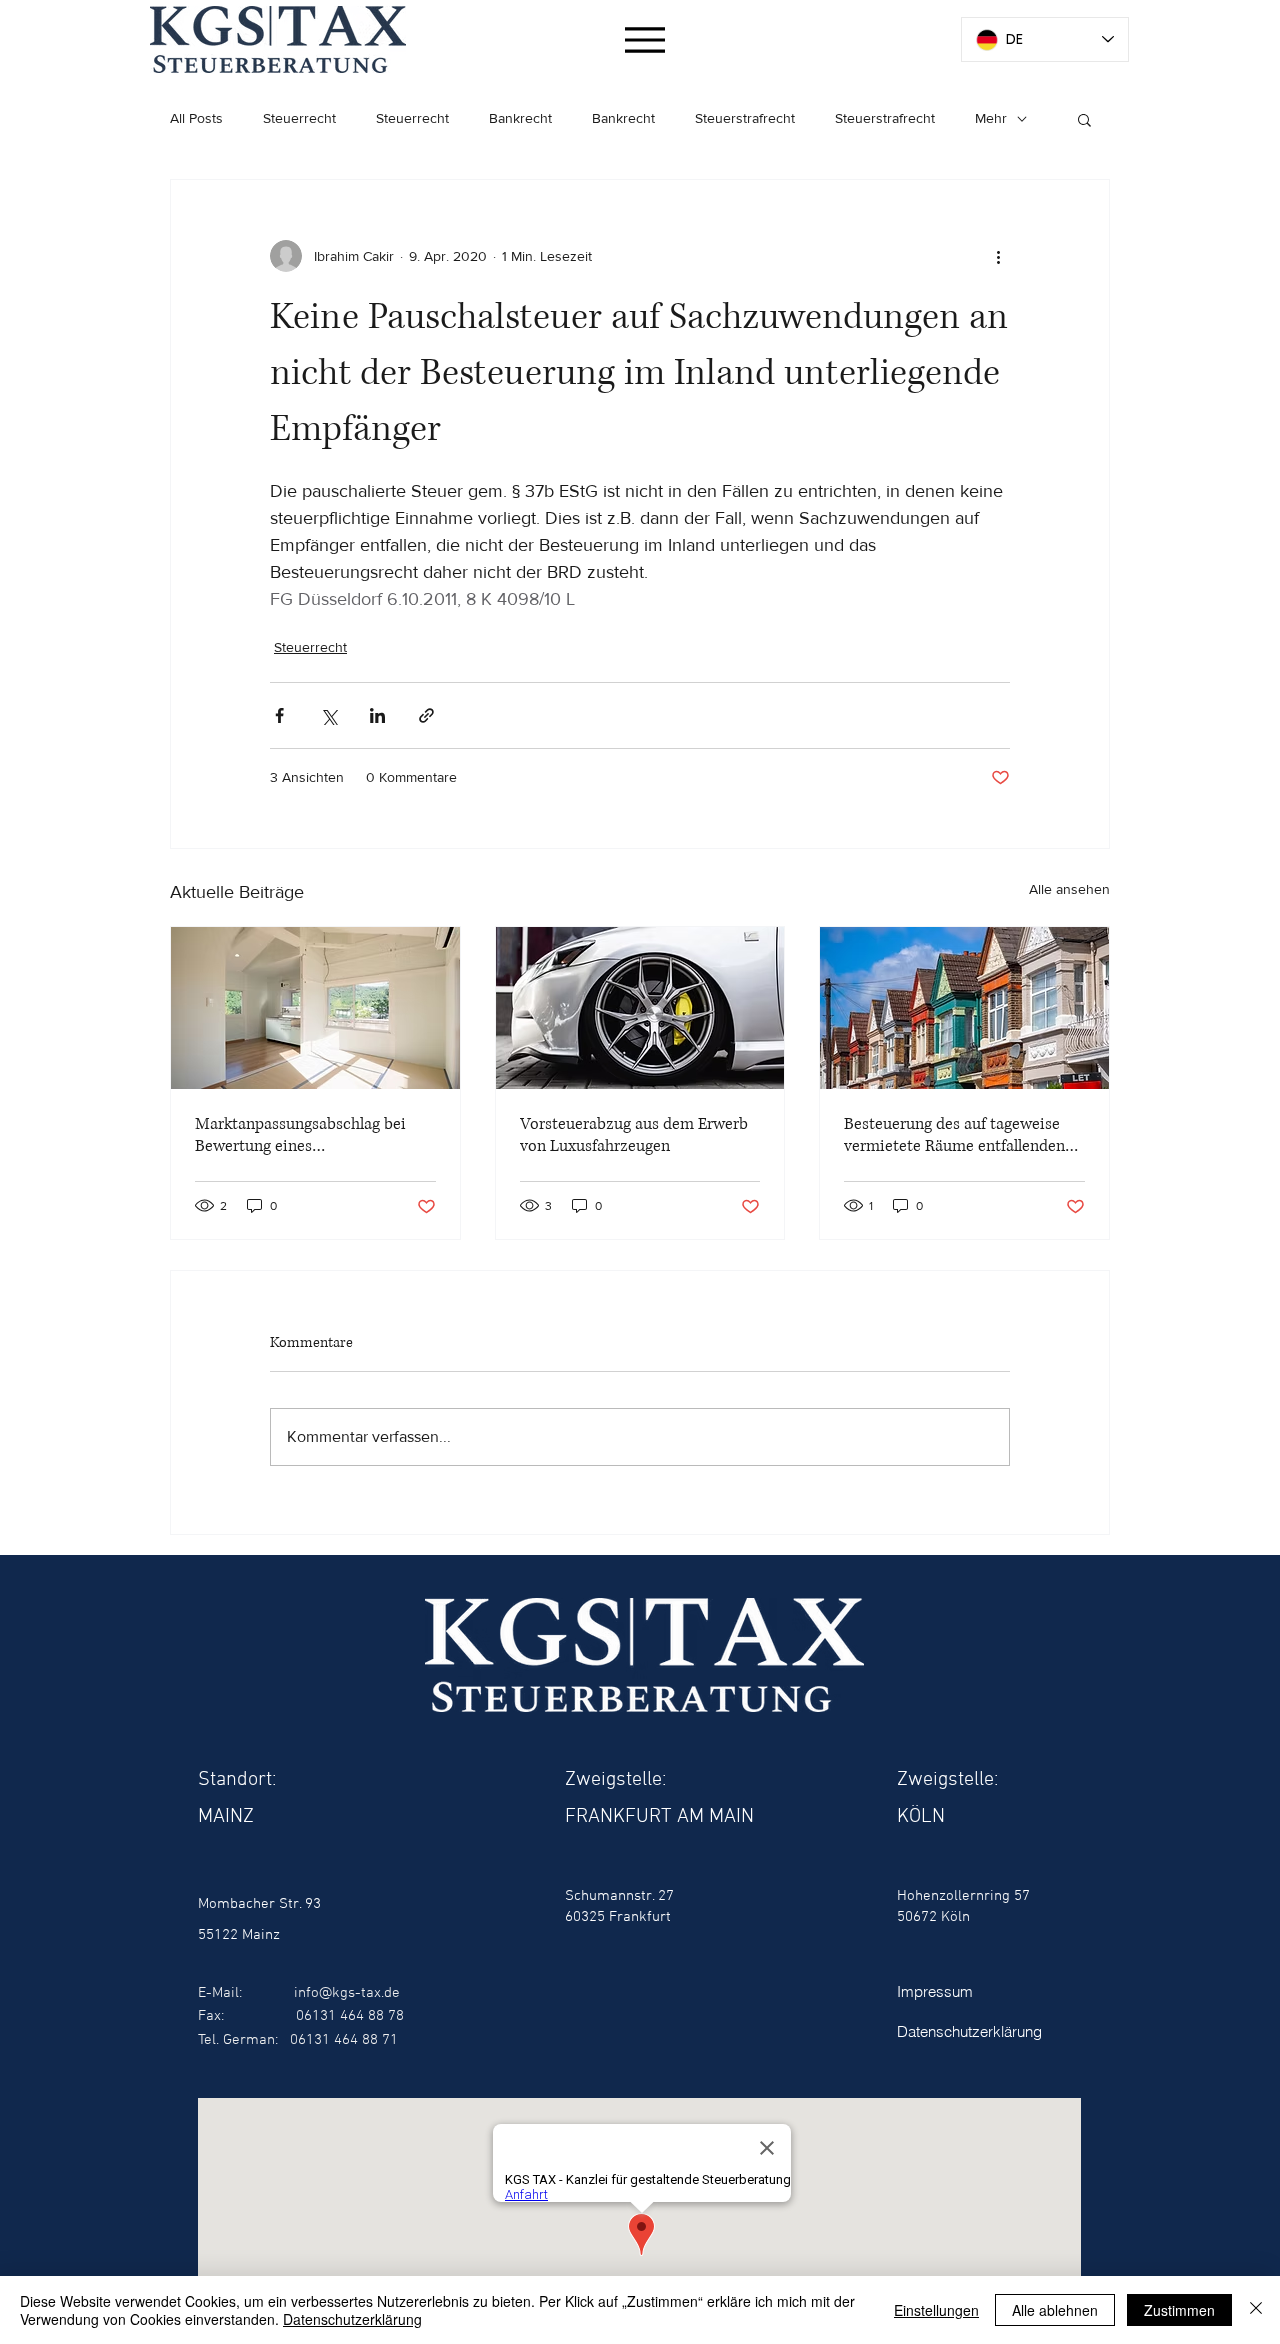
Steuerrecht (299, 118)
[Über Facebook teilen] (279, 715)
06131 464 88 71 (344, 2040)
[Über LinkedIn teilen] (377, 715)
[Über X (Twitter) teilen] (328, 715)
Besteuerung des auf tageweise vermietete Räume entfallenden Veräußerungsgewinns (954, 1135)
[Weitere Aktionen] (998, 256)
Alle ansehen (1069, 889)
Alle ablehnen (1055, 2310)
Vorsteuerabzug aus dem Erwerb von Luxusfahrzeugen (634, 1135)
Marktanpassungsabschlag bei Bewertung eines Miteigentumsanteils (300, 1135)
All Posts (196, 118)
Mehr (991, 118)
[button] (1084, 119)
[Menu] (644, 39)
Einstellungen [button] (936, 2310)
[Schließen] (1256, 2310)
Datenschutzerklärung (352, 2319)
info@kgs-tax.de (347, 1993)
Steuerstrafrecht (745, 118)
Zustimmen (1179, 2310)
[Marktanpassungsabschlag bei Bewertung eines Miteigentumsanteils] (315, 1008)
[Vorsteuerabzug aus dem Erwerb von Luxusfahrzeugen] (640, 1008)
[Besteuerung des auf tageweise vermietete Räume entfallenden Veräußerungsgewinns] (964, 1008)
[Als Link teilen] (426, 715)
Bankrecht (520, 118)
